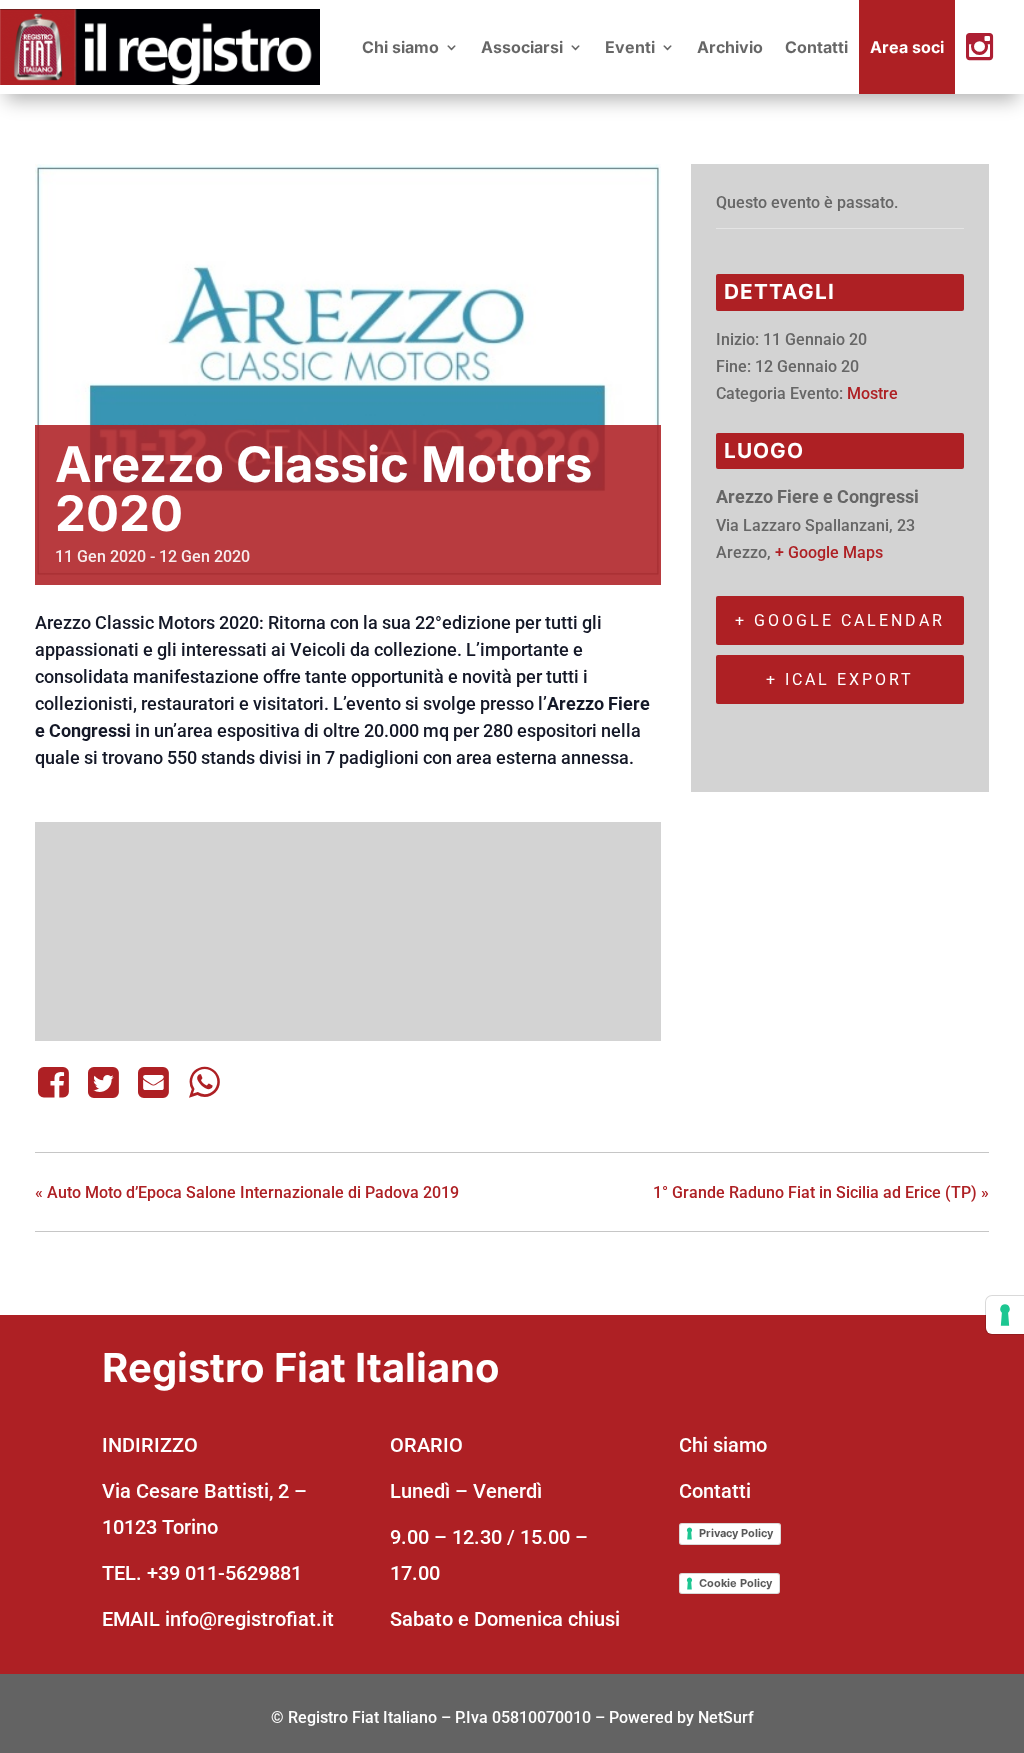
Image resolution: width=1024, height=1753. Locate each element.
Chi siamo (400, 47)
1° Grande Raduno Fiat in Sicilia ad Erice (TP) (821, 1192)
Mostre (872, 393)
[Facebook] (56, 1082)
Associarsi (522, 47)
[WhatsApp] (204, 1082)
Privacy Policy (736, 1533)
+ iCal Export (840, 679)
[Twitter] (103, 1082)
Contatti (816, 47)
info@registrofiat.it (249, 1619)
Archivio (730, 47)
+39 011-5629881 (224, 1573)
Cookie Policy (735, 1583)
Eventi (630, 47)
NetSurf (726, 1717)
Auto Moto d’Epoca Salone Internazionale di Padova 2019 (247, 1192)
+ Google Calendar (840, 620)
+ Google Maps (829, 552)
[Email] (154, 1082)
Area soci (907, 47)
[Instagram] (989, 47)
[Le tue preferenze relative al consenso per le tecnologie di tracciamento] (1005, 1315)
